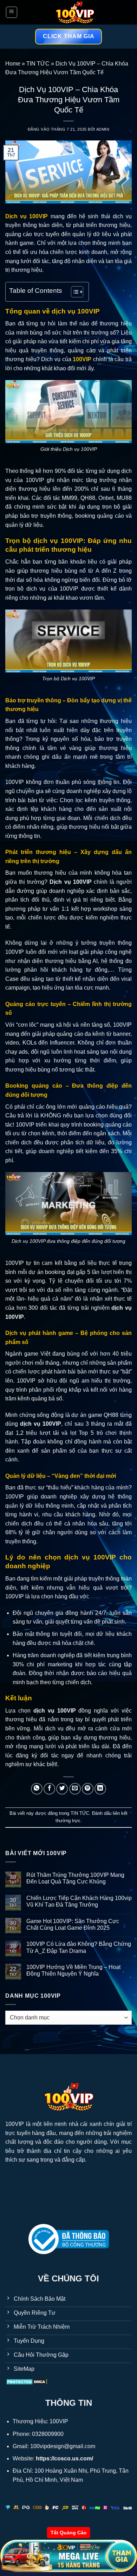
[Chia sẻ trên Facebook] (49, 1789)
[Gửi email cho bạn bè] (75, 1789)
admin (103, 129)
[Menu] (12, 12)
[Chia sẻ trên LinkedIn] (100, 1789)
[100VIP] (75, 12)
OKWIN (15, 2194)
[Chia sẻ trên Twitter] (62, 1789)
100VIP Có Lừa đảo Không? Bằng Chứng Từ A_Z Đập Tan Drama (79, 1947)
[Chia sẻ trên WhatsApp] (37, 1789)
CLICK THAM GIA (69, 36)
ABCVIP (40, 2194)
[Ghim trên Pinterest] (88, 1789)
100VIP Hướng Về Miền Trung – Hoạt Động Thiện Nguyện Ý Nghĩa (73, 1970)
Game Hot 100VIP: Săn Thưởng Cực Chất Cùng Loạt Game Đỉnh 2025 (73, 1924)
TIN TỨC (38, 64)
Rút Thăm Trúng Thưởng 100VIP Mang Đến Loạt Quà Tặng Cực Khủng (75, 1878)
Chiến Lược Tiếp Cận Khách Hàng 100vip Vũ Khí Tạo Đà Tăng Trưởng (79, 1901)
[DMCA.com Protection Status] (27, 2381)
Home (13, 64)
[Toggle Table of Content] (74, 292)
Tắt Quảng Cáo (69, 2533)
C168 (60, 2194)
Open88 (49, 2203)
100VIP (15, 2124)
